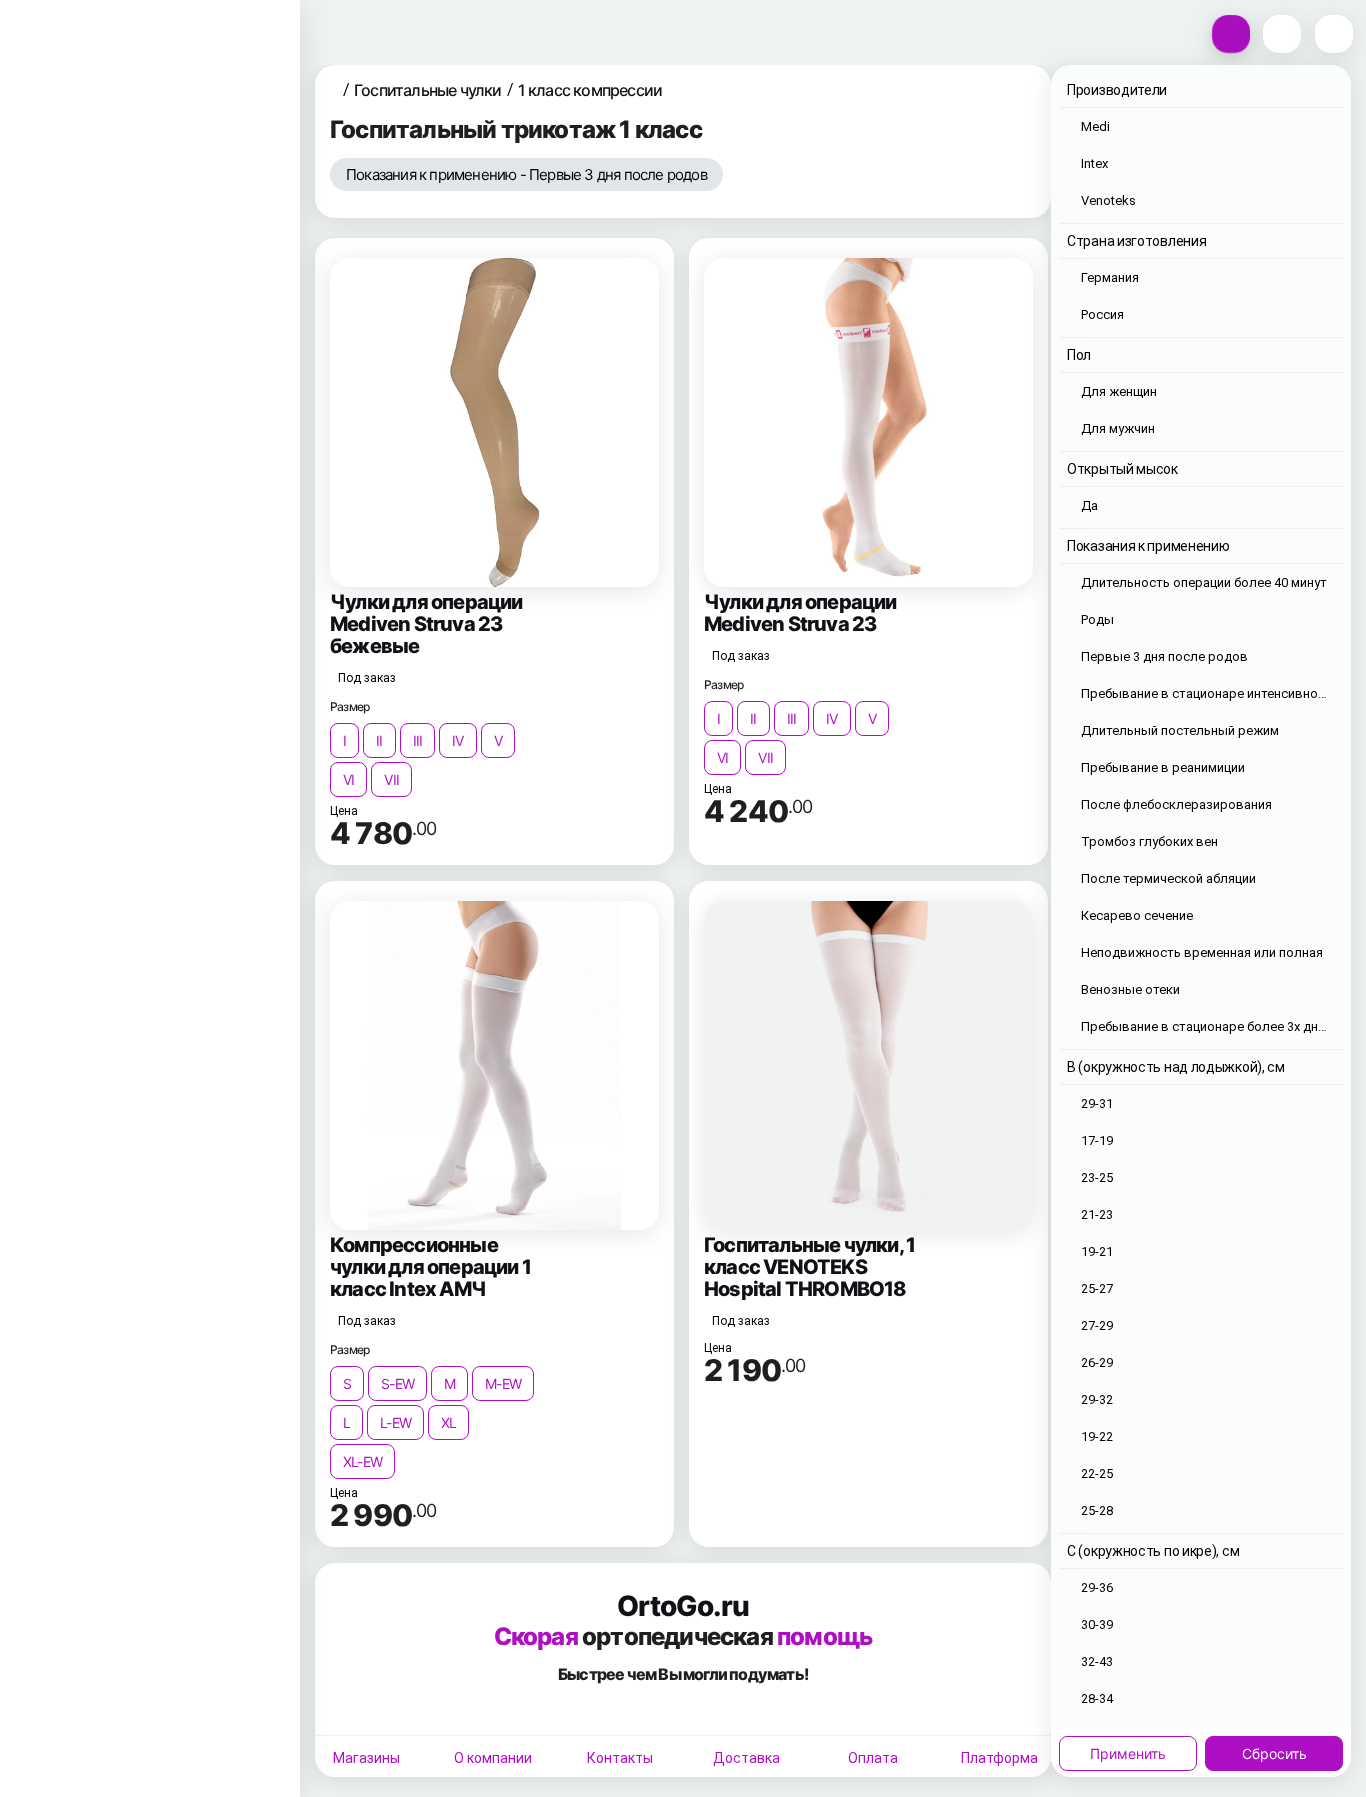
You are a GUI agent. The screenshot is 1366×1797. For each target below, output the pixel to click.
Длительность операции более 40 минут (1204, 582)
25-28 (1097, 1510)
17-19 (1097, 1140)
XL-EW (362, 1461)
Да (1089, 505)
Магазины (366, 1758)
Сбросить (1274, 1753)
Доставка (746, 1758)
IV (457, 740)
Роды (1097, 619)
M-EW (503, 1383)
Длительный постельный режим (1180, 730)
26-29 (1097, 1362)
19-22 (1097, 1436)
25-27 (1097, 1288)
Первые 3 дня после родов (1164, 656)
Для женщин (1119, 391)
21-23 (1097, 1214)
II (379, 740)
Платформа (999, 1758)
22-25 (1097, 1473)
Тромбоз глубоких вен (1149, 841)
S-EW (397, 1383)
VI (348, 779)
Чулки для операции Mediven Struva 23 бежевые (426, 624)
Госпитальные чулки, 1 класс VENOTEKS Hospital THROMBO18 (809, 1267)
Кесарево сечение (1137, 915)
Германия (1110, 277)
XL (448, 1422)
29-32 (1097, 1399)
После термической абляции (1168, 878)
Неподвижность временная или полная (1202, 952)
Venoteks (1108, 200)
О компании (493, 1758)
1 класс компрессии (590, 90)
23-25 (1097, 1177)
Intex (1094, 163)
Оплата (873, 1758)
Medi (1095, 126)
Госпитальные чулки (428, 90)
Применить (1128, 1753)
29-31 (1097, 1103)
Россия (1102, 314)
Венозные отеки (1130, 989)
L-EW (395, 1422)
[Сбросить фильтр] (745, 178)
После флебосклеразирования (1176, 804)
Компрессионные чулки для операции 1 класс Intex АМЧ (430, 1267)
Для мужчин (1118, 428)
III (418, 740)
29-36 (1097, 1587)
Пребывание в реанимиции (1163, 767)
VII (391, 779)
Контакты (620, 1758)
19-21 (1097, 1251)
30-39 (1097, 1624)
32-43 (1097, 1661)
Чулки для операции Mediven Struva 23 (800, 613)
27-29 (1097, 1325)
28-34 (1097, 1698)
